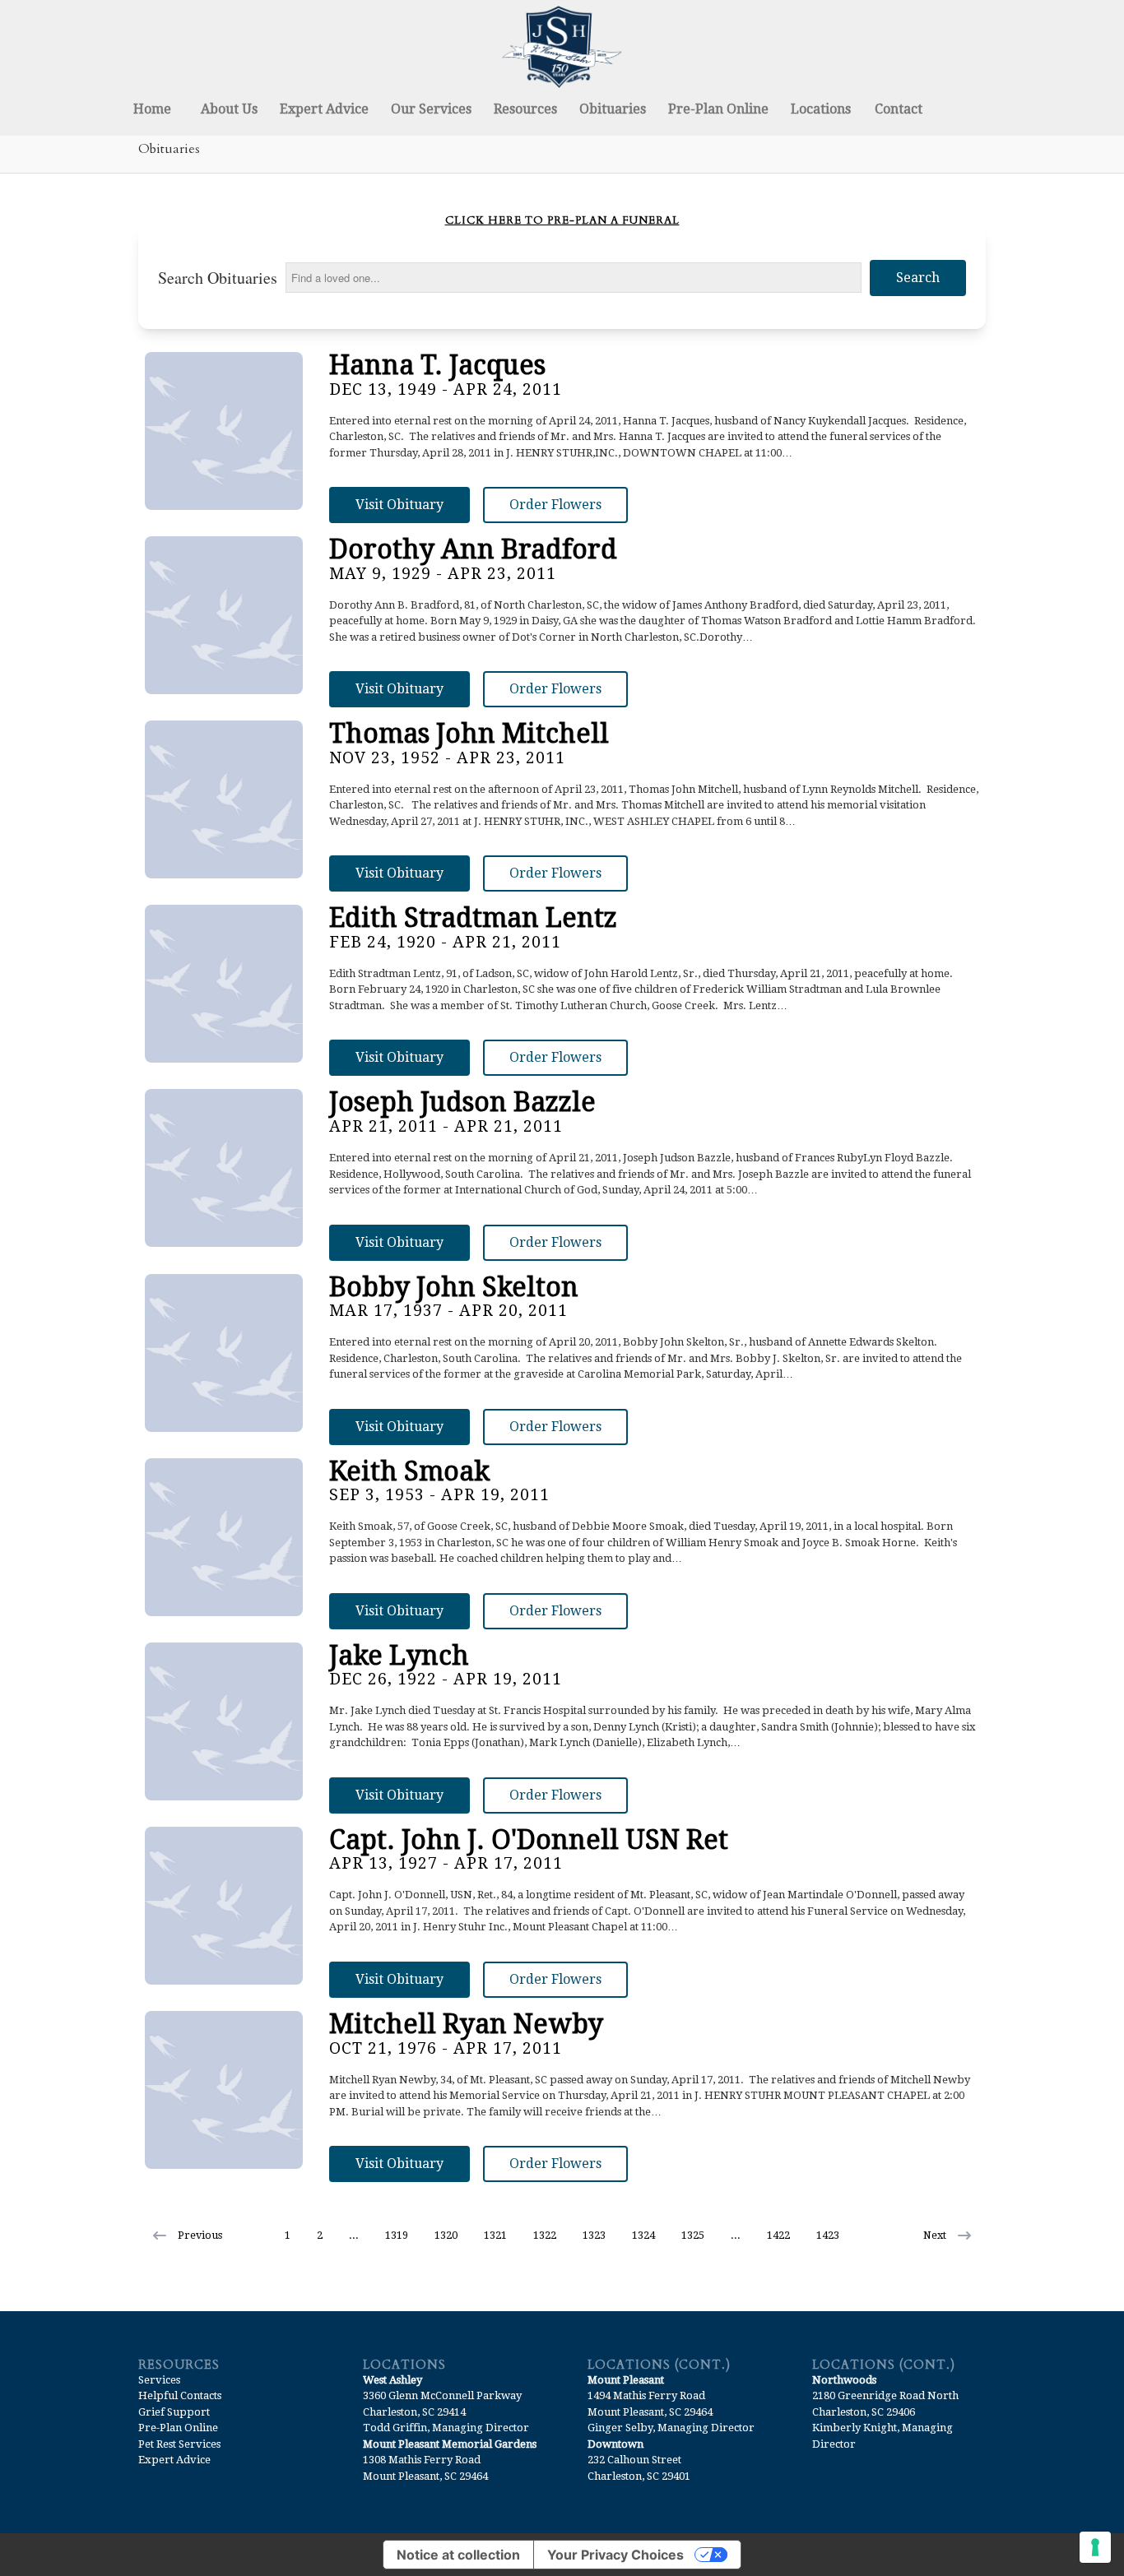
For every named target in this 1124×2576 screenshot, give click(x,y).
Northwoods (844, 2380)
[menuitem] (152, 109)
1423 (828, 2235)
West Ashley (392, 2380)
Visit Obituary (399, 505)
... (354, 2235)
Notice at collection (458, 2555)
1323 (594, 2235)
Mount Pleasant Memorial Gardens (450, 2444)
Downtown (615, 2444)
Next (935, 2235)
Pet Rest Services (179, 2444)
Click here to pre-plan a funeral (562, 220)
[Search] (972, 109)
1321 (495, 2235)
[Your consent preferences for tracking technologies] (1095, 2547)
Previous (200, 2235)
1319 (397, 2235)
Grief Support (174, 2412)
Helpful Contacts (180, 2395)
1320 (446, 2235)
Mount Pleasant (626, 2380)
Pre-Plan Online (178, 2428)
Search (918, 278)
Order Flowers (555, 505)
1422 (778, 2235)
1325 (693, 2235)
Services (159, 2380)
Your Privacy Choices (615, 2555)
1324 (643, 2235)
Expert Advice (174, 2460)
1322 (545, 2235)
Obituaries (169, 149)
